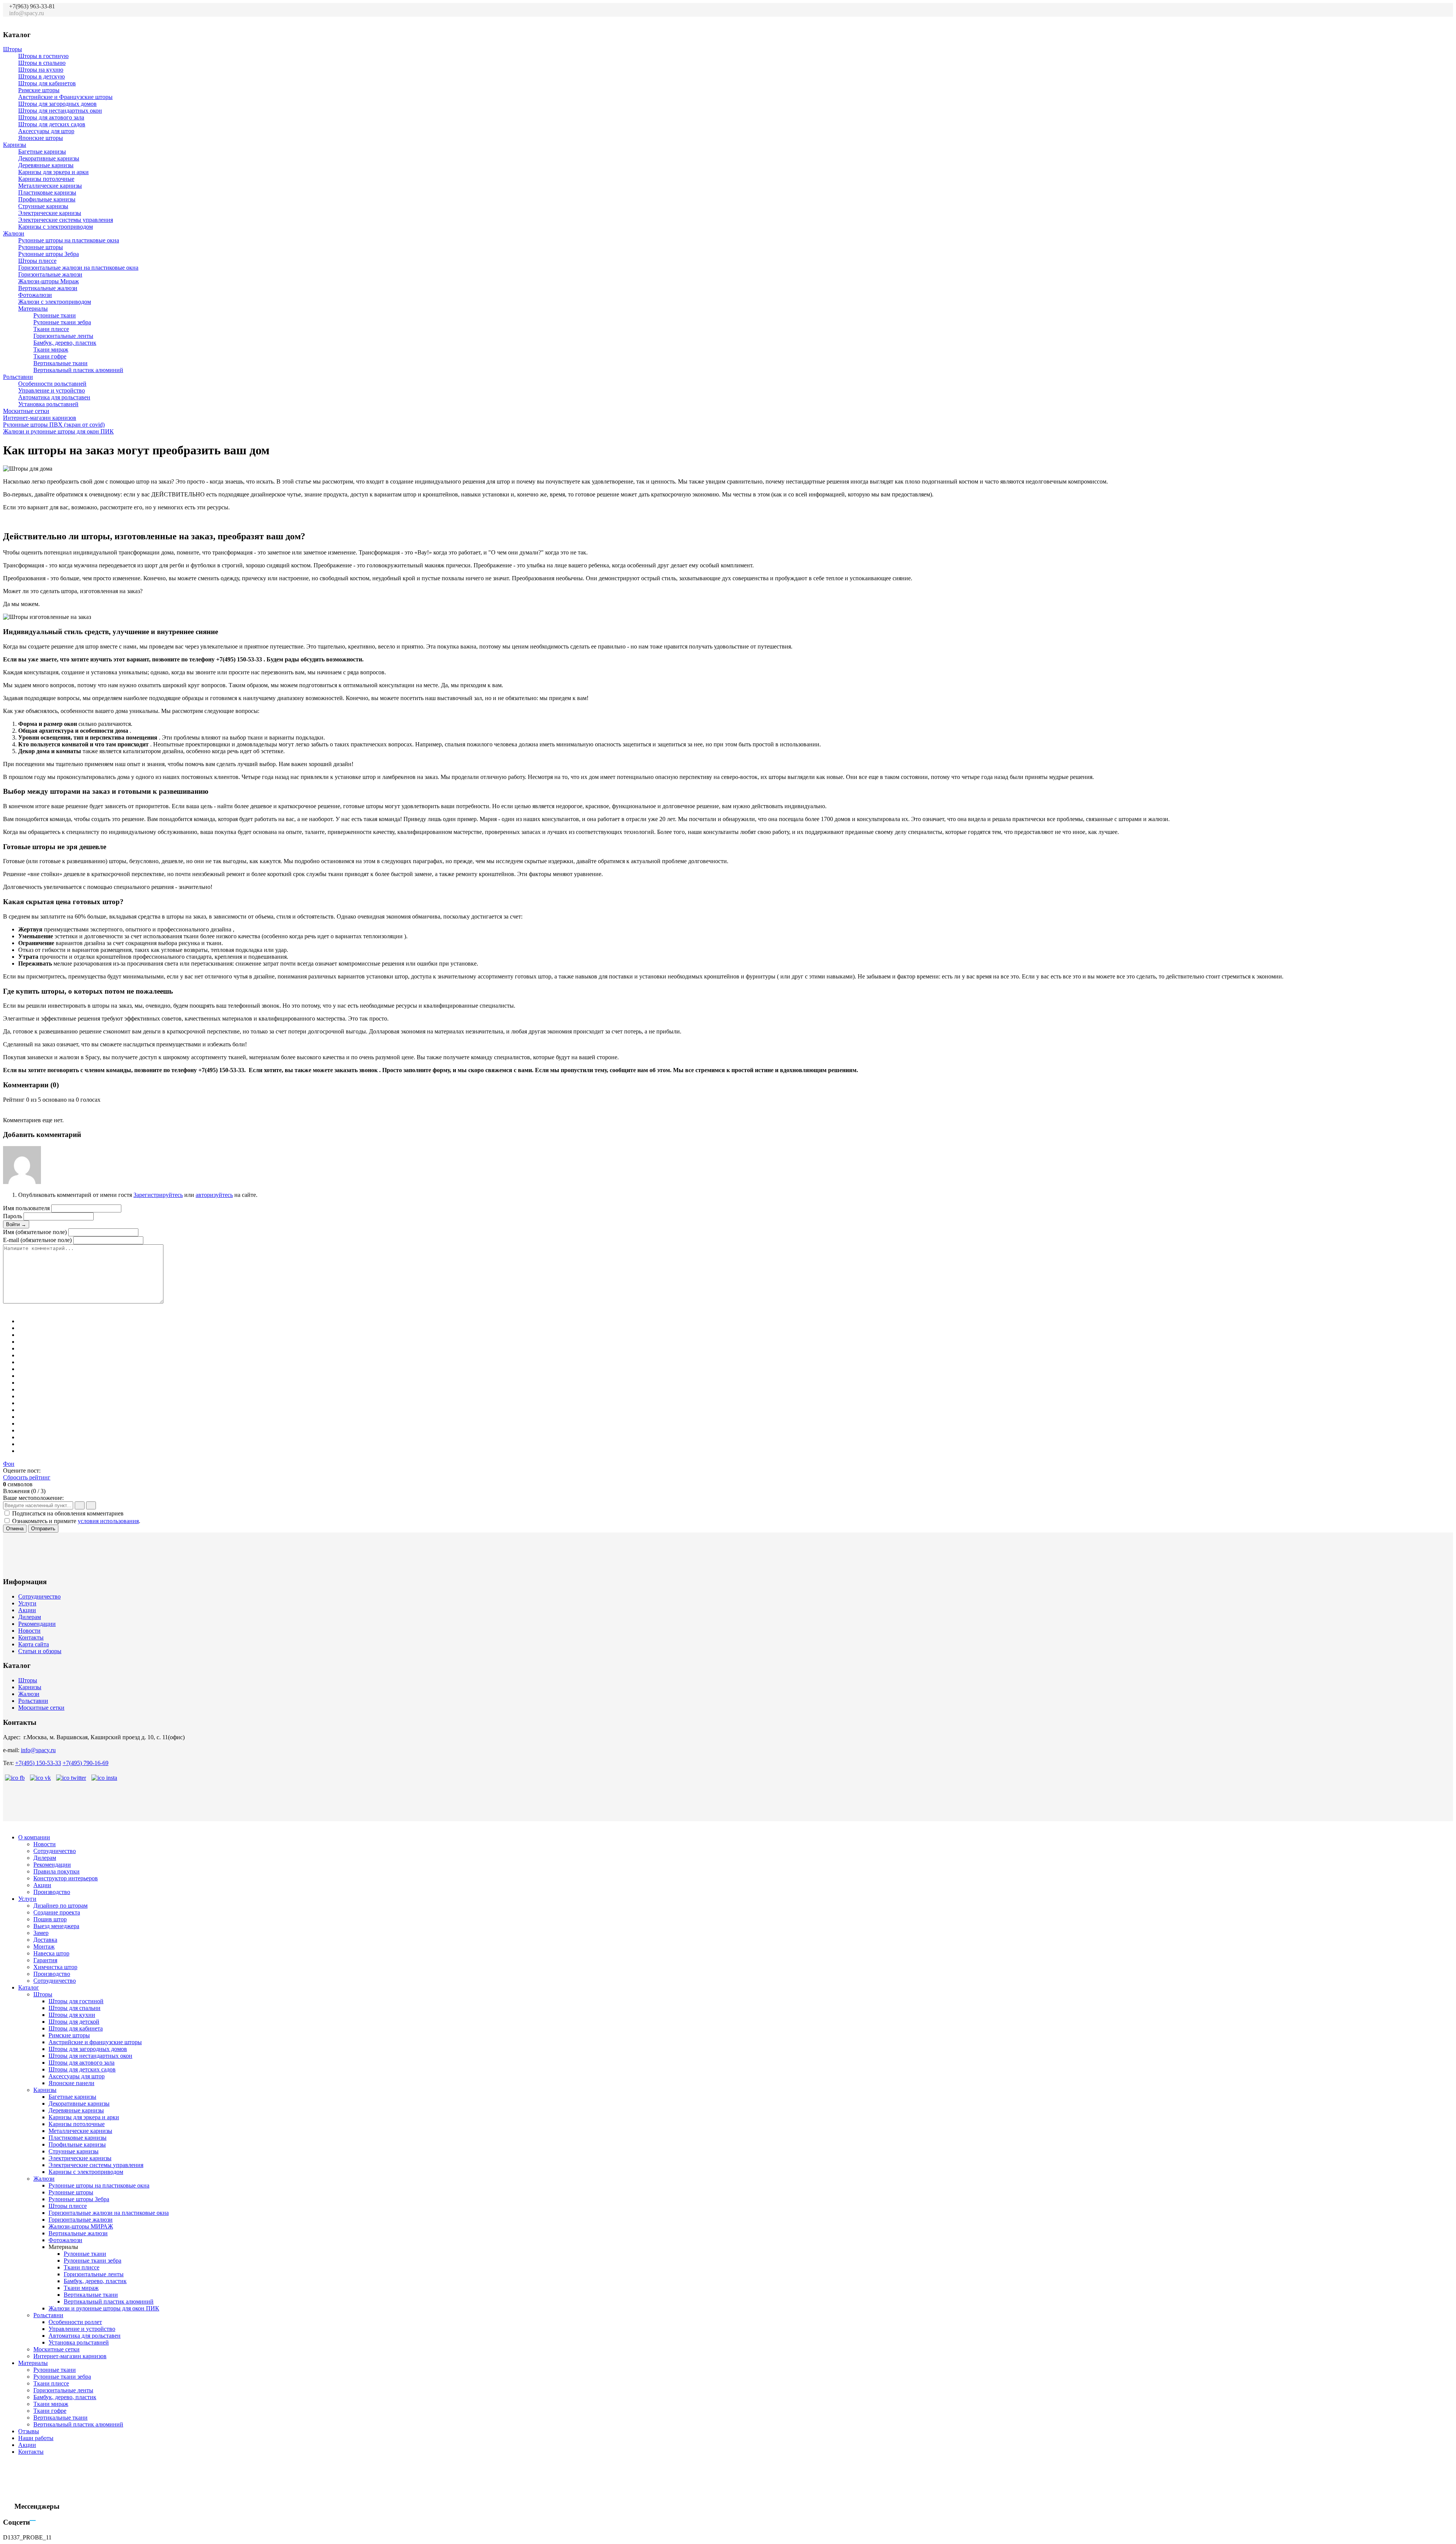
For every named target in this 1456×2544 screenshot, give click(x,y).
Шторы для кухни (72, 2015)
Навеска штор (51, 1953)
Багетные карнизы (42, 152)
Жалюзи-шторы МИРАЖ (81, 2226)
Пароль (13, 1216)
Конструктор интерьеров (66, 1878)
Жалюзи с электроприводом (55, 302)
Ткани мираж (51, 349)
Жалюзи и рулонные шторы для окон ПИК (58, 431)
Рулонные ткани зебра (62, 322)
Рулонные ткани (55, 315)
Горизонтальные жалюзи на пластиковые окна (78, 268)
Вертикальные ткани (60, 363)
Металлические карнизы (50, 186)
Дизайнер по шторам (60, 1906)
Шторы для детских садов (52, 124)
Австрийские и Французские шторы (65, 97)
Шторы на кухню (41, 70)
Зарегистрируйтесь (158, 1195)
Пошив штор (50, 1919)
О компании (34, 1837)
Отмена (15, 1529)
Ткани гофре (50, 356)
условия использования (108, 1521)
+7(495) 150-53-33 (38, 1763)
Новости (29, 1631)
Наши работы (36, 2438)
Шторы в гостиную (43, 56)
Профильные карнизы (47, 199)
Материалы (33, 309)
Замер (41, 1933)
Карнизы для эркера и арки (53, 172)
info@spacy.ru (38, 1750)
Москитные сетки (26, 411)
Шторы (13, 49)
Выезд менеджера (56, 1926)
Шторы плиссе (37, 261)
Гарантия (45, 1960)
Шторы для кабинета (76, 2028)
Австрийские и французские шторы (95, 2042)
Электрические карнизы (50, 213)
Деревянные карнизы (46, 165)
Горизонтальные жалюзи (50, 274)
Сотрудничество (39, 1596)
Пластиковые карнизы (47, 192)
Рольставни (18, 377)
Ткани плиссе (51, 329)
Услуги (27, 1603)
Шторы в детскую (42, 76)
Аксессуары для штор (46, 131)
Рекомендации (37, 1624)
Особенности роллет (75, 2322)
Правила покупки (56, 1871)
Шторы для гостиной (76, 2001)
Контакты (31, 1637)
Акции (27, 1610)
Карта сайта (34, 1644)
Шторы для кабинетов (47, 83)
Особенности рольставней (52, 384)
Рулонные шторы (41, 247)
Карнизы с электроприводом (56, 227)
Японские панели (71, 2083)
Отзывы (29, 2431)
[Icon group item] (1406, 17)
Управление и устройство (52, 390)
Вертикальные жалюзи (48, 288)
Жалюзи (14, 233)
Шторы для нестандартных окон (60, 111)
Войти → (16, 1224)
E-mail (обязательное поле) (37, 1240)
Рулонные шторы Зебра (49, 254)
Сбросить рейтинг (27, 1477)
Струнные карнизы (43, 206)
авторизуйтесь (214, 1195)
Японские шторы (41, 138)
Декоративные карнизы (49, 158)
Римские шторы (39, 90)
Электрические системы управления (66, 220)
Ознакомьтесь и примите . (76, 1521)
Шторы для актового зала (51, 117)
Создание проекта (57, 1912)
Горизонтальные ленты (63, 336)
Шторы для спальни (75, 2008)
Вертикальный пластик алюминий (78, 370)
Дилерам (30, 1617)
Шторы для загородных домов (57, 104)
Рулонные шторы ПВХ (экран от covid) (54, 425)
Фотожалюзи (35, 295)
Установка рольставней (48, 404)
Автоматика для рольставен (54, 397)
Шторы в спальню (42, 63)
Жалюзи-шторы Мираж (49, 281)
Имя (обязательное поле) (35, 1232)
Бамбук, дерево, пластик (65, 343)
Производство (52, 1892)
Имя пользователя (26, 1208)
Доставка (45, 1940)
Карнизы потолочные (46, 179)
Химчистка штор (55, 1967)
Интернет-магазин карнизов (40, 418)
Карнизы (15, 145)
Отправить (43, 1529)
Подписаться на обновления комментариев (68, 1513)
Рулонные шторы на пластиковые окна (69, 240)
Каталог (29, 1987)
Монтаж (44, 1946)
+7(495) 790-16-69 (86, 1763)
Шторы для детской (74, 2022)
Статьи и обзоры (40, 1651)
